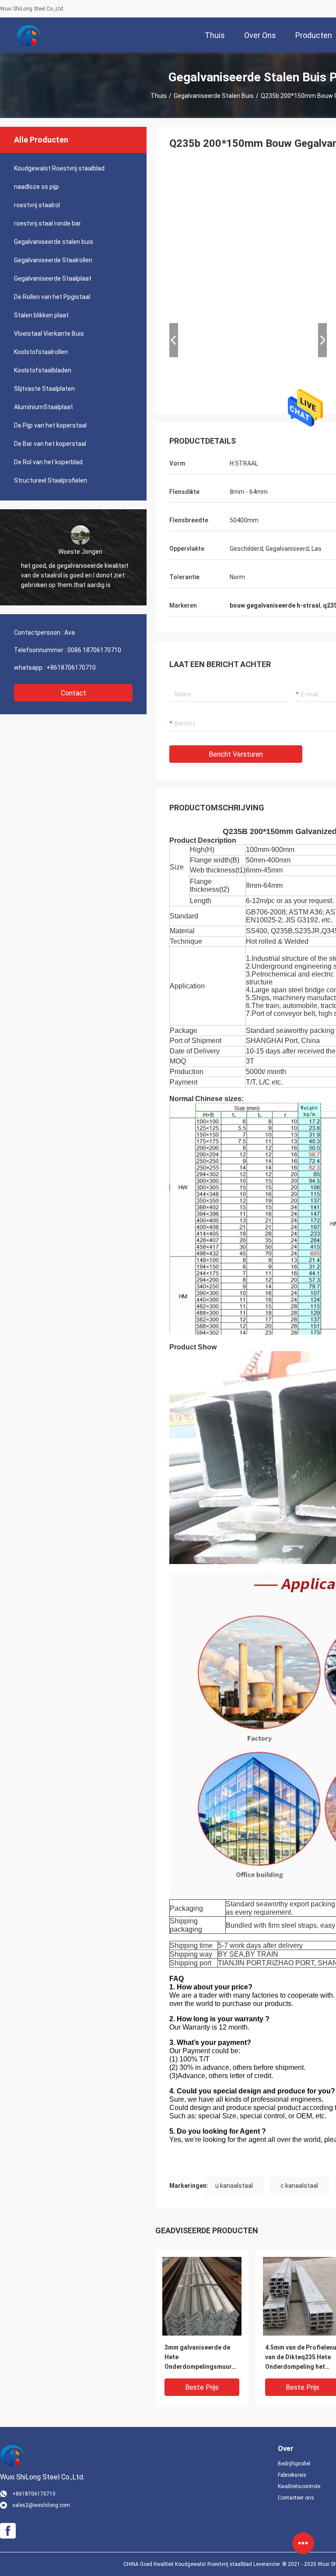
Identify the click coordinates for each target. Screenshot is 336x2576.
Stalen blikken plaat (41, 315)
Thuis (159, 96)
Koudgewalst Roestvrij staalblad (59, 168)
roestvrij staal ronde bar (47, 223)
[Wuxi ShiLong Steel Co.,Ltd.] (28, 35)
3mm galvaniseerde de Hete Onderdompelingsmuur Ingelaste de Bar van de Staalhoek (198, 2358)
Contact (73, 693)
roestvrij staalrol (37, 205)
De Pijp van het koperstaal (50, 425)
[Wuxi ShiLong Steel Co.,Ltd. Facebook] (8, 2531)
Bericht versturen (236, 754)
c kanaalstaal (299, 2186)
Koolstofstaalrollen (41, 352)
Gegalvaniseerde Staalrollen (53, 260)
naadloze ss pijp (37, 187)
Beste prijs (202, 2387)
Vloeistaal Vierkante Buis (49, 334)
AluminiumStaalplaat (44, 407)
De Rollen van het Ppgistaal (52, 297)
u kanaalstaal (234, 2186)
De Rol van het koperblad (48, 462)
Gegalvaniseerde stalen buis (214, 96)
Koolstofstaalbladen (43, 370)
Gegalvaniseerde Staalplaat (53, 278)
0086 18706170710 (94, 650)
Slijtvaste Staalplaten (44, 389)
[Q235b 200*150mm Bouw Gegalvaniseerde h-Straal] (202, 2296)
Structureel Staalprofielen (51, 480)
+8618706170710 (71, 667)
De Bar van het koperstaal (50, 444)
